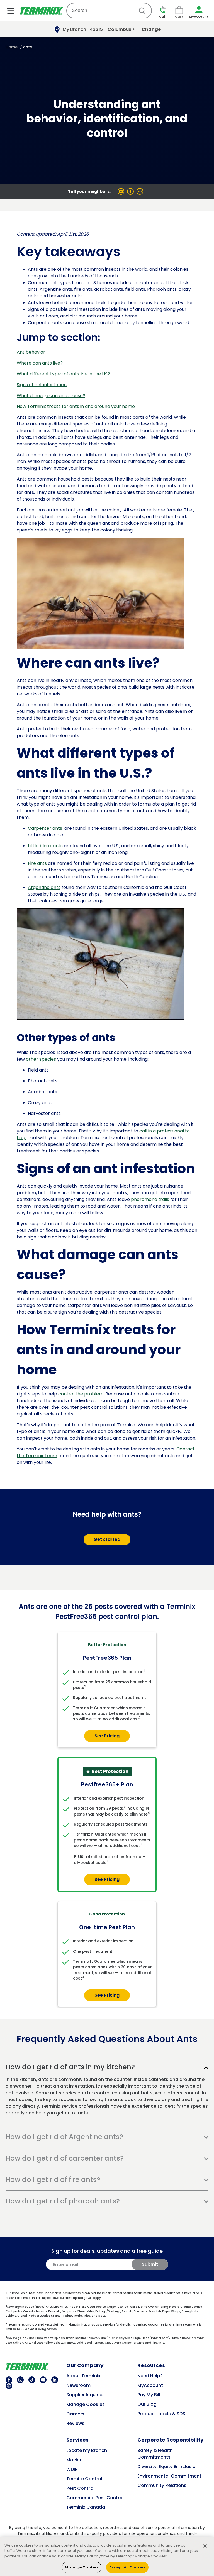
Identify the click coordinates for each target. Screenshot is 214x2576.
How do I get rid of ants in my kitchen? (70, 2067)
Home (12, 47)
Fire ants (37, 863)
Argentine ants (44, 887)
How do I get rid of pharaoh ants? (63, 2201)
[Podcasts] (8, 2386)
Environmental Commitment (169, 2476)
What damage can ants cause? (51, 396)
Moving (75, 2460)
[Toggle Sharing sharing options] (140, 191)
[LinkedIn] (54, 2380)
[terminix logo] (36, 2367)
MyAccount (150, 2385)
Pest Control (80, 2488)
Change (151, 29)
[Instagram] (20, 2380)
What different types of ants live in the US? (63, 374)
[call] (163, 9)
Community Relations (162, 2485)
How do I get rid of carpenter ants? (65, 2158)
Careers (75, 2414)
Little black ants (45, 846)
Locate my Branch (87, 2450)
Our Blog (147, 2404)
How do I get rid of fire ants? (53, 2180)
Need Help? (150, 2376)
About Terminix (83, 2376)
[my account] (199, 11)
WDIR (72, 2469)
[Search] (142, 11)
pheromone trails (150, 1199)
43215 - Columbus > (112, 29)
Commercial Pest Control (95, 2498)
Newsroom (78, 2385)
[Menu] (11, 11)
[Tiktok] (31, 2380)
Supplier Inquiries (86, 2395)
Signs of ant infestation (42, 385)
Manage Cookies (86, 2404)
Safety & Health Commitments (155, 2454)
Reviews (75, 2423)
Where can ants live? (40, 363)
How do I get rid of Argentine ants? (64, 2137)
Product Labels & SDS (161, 2414)
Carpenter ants (45, 828)
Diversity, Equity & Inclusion (168, 2467)
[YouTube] (43, 2380)
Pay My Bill (149, 2395)
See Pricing (107, 1736)
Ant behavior (31, 352)
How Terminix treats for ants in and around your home (76, 406)
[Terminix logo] (42, 11)
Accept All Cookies (127, 2567)
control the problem (81, 1394)
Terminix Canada (86, 2507)
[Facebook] (8, 2380)
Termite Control (84, 2479)
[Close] (205, 2546)
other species (41, 1059)
